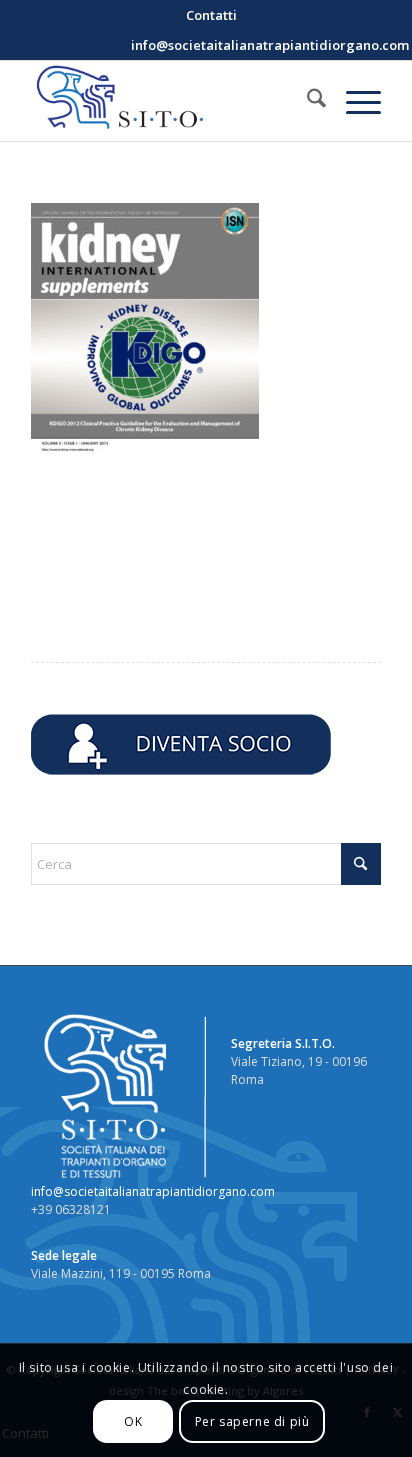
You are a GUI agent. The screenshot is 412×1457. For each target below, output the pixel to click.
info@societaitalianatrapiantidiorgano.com (153, 1191)
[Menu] (353, 101)
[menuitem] (211, 15)
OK (133, 1421)
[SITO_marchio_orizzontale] (171, 101)
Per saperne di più (252, 1421)
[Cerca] (306, 101)
